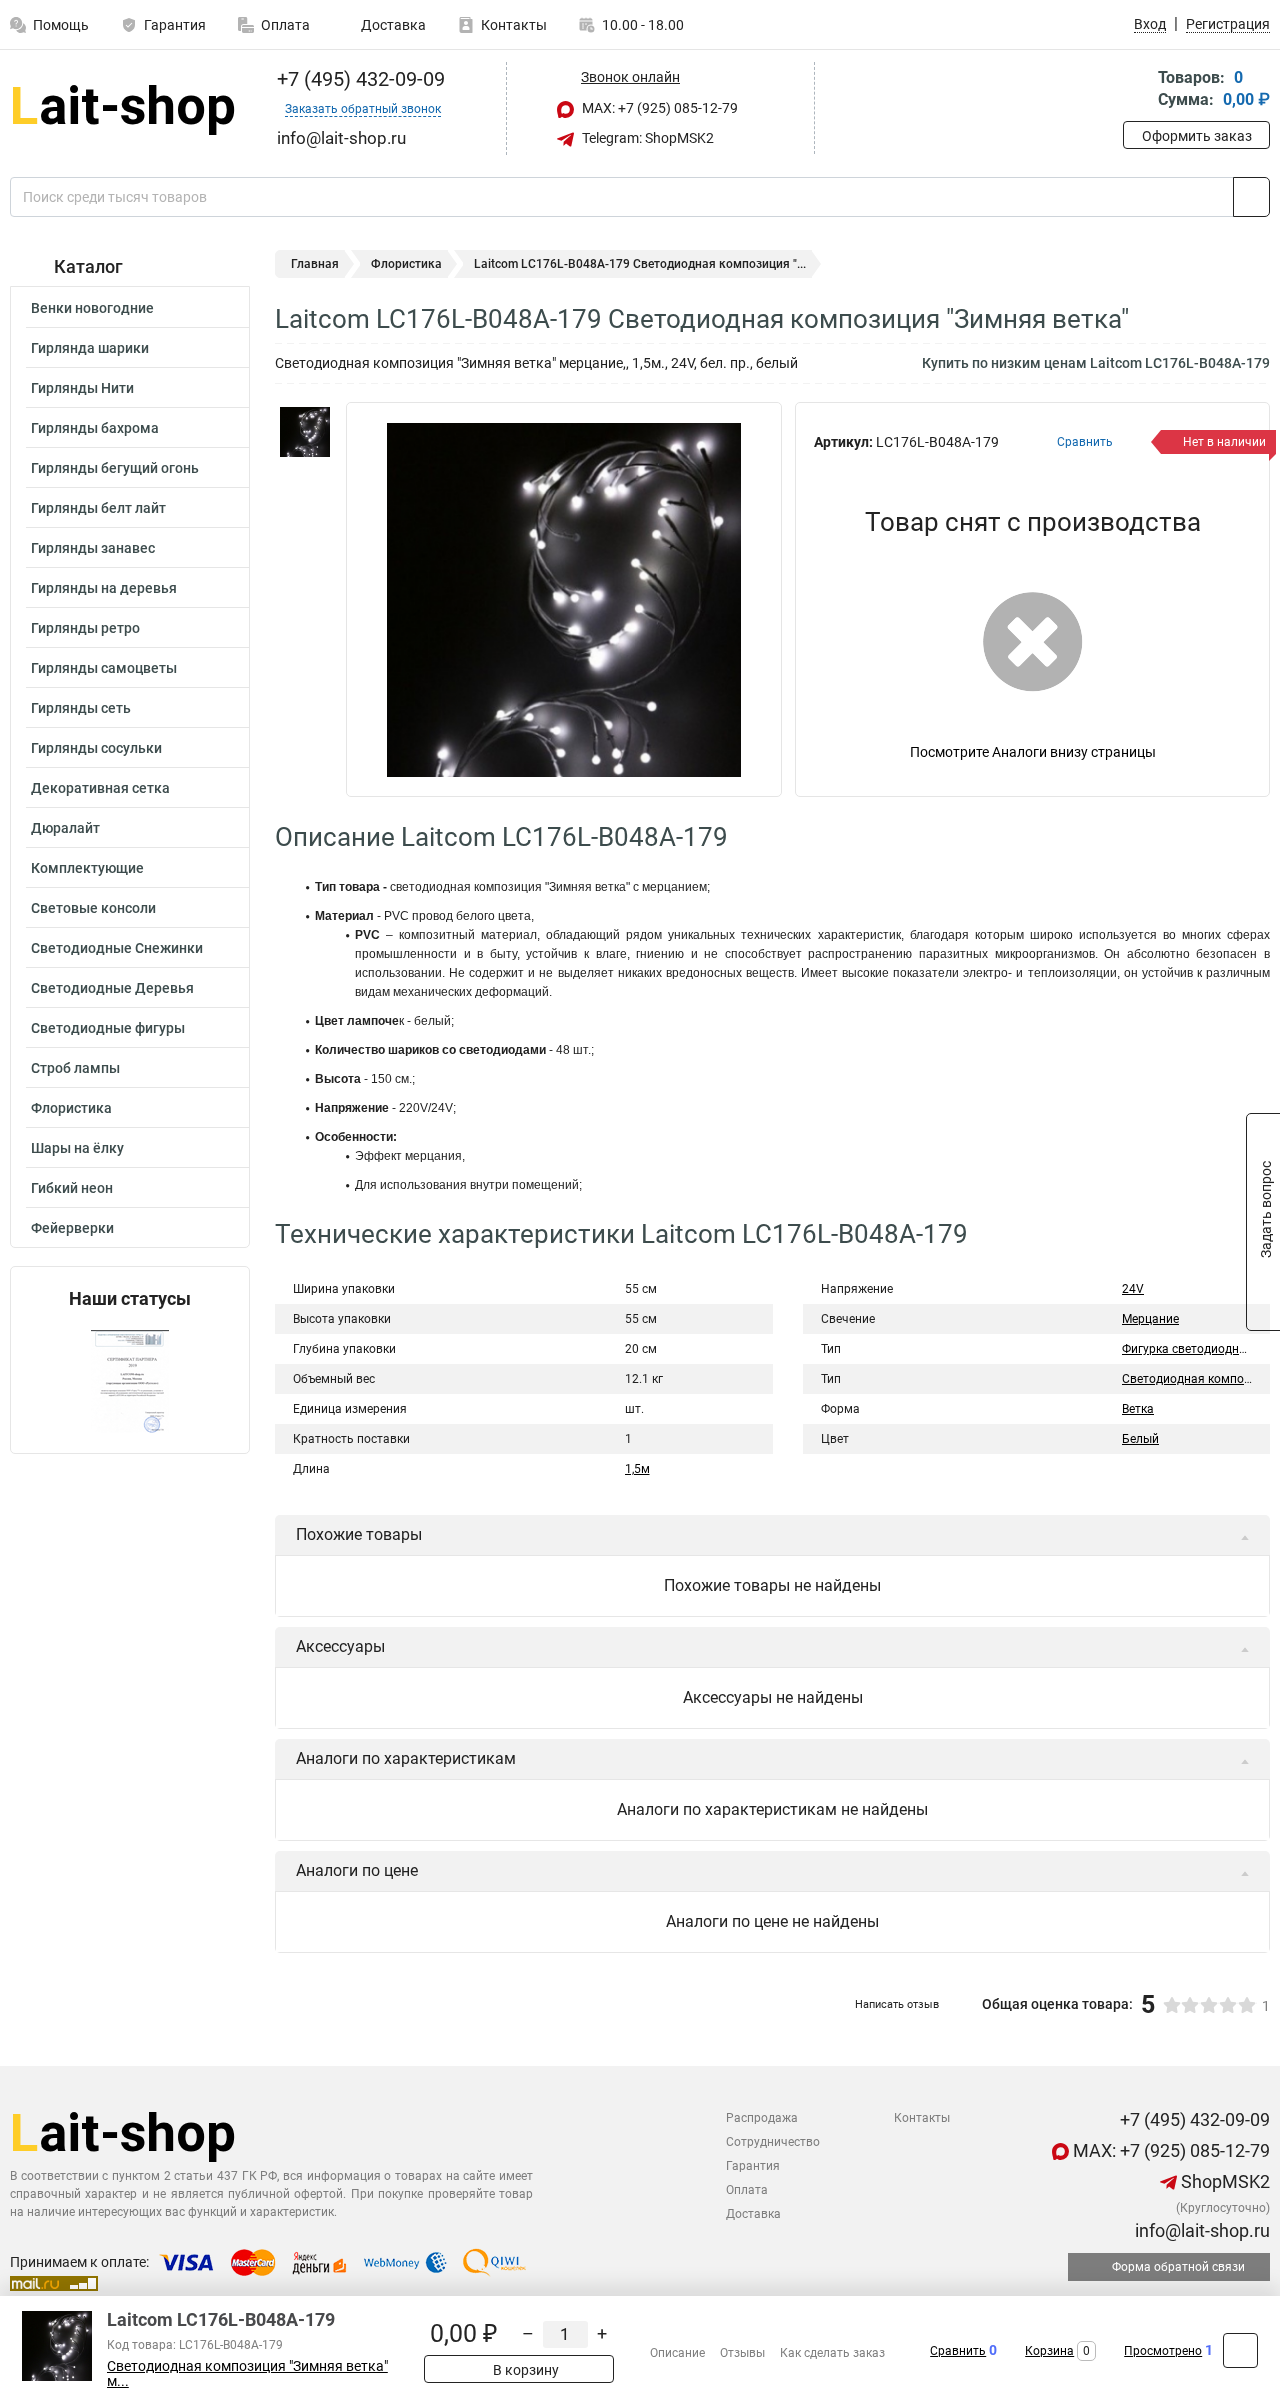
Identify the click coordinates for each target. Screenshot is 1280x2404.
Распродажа (762, 2118)
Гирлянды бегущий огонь (115, 468)
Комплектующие (87, 868)
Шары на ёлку (77, 1148)
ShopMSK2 (1223, 2181)
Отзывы (742, 2353)
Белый (1140, 1439)
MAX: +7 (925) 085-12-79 (658, 108)
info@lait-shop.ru (1200, 2230)
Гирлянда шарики (90, 348)
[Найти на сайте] (1251, 197)
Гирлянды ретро (85, 628)
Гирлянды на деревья (104, 588)
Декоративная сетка (100, 788)
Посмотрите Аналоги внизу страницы (1033, 752)
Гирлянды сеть (81, 708)
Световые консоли (93, 908)
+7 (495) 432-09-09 (358, 79)
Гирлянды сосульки (96, 748)
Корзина (1049, 2351)
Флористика (71, 1108)
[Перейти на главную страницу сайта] (122, 108)
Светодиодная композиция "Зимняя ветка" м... (247, 2374)
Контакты (514, 25)
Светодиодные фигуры (108, 1028)
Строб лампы (75, 1068)
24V (1133, 1289)
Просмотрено (1163, 2351)
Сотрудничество (773, 2142)
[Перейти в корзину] (1137, 90)
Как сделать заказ (832, 2353)
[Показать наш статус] (130, 1381)
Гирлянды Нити (82, 388)
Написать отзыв (897, 2004)
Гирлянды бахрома (95, 428)
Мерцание (1150, 1319)
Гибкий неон (72, 1188)
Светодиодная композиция (1200, 1379)
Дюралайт (65, 828)
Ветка (1138, 1409)
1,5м (637, 1469)
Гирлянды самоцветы (104, 668)
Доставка (392, 25)
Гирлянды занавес (93, 548)
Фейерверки (72, 1228)
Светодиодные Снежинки (117, 948)
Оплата (285, 25)
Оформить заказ (1197, 136)
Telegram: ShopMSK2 (646, 138)
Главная (315, 264)
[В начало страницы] (1240, 2350)
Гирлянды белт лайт (98, 508)
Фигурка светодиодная (1187, 1349)
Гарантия (175, 25)
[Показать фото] (305, 432)
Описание (677, 2353)
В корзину (524, 2370)
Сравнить (958, 2351)
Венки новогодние (92, 308)
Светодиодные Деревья (112, 988)
